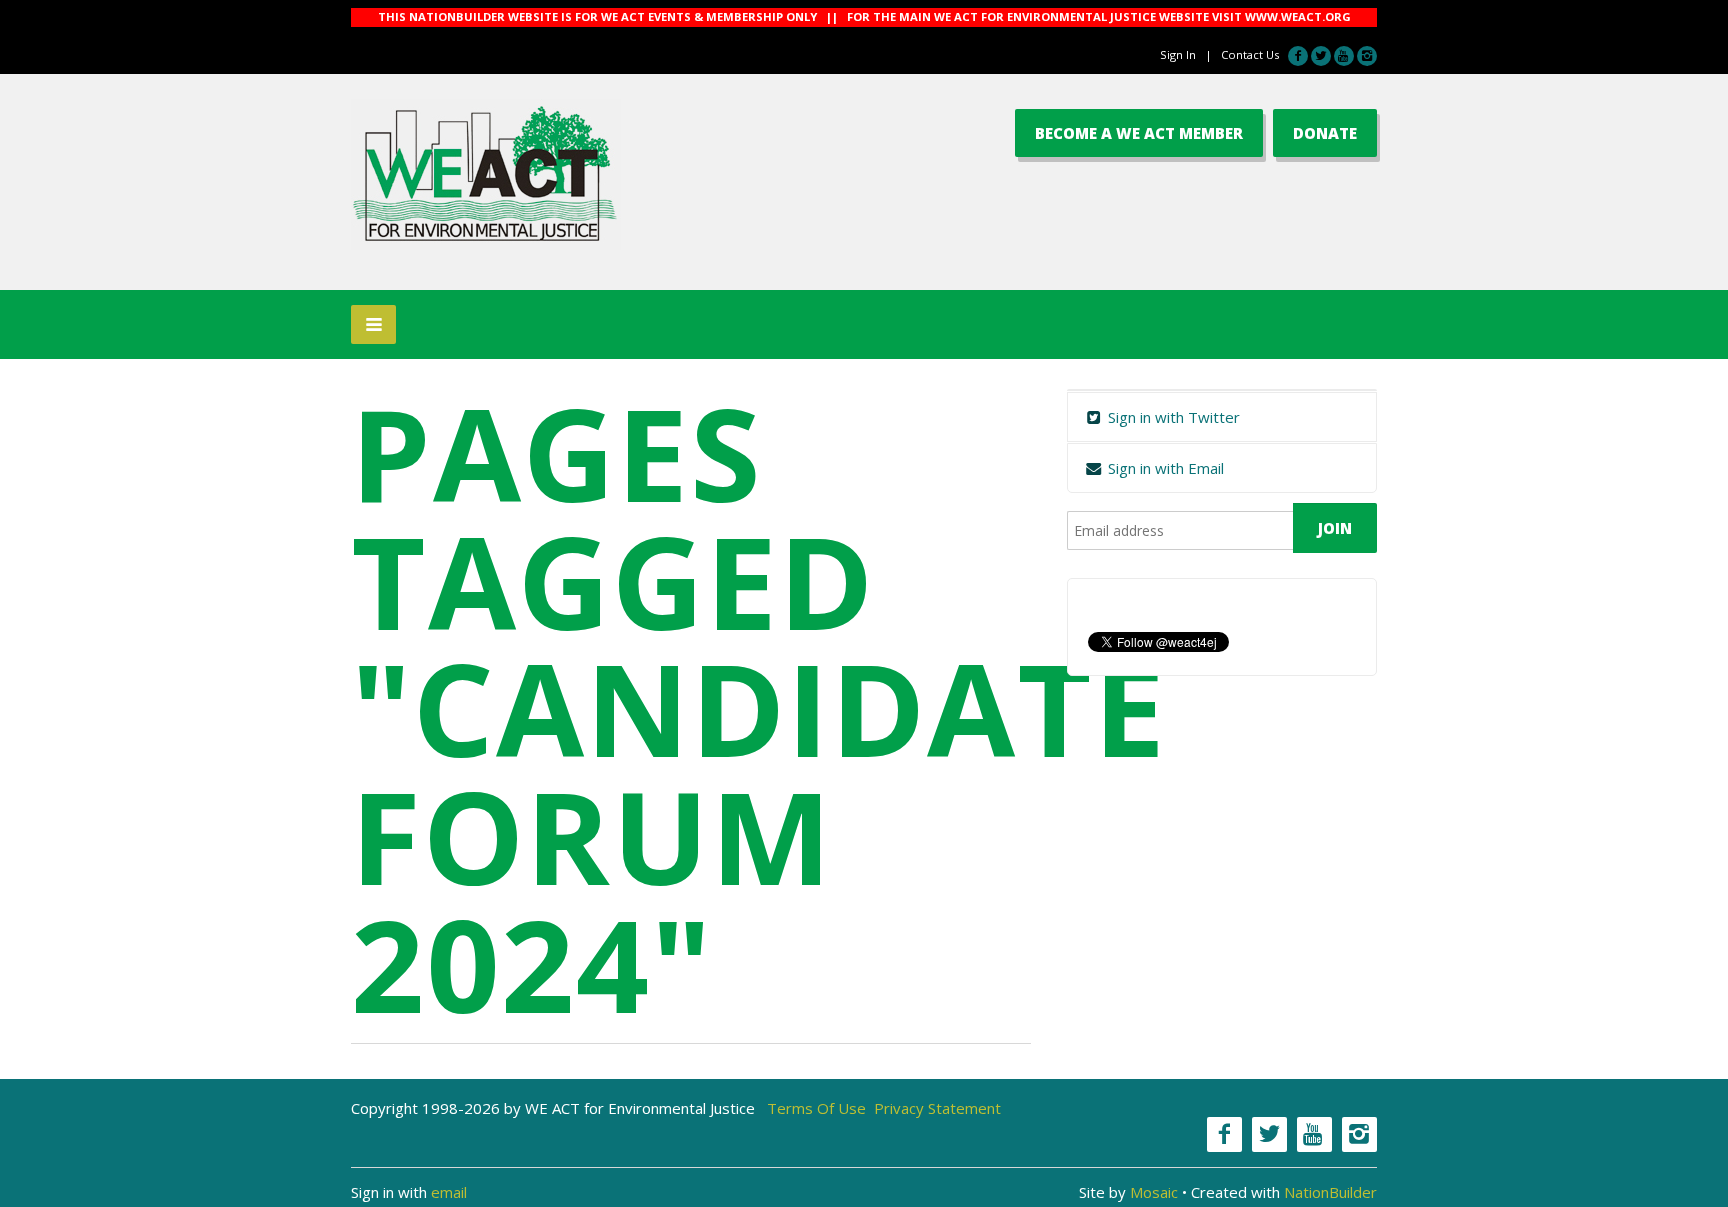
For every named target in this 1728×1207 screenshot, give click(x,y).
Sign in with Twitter (1172, 417)
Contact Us (1250, 54)
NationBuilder (1330, 1192)
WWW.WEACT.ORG (1298, 16)
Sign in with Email (1164, 468)
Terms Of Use (816, 1108)
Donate (1325, 133)
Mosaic (1154, 1192)
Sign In (1178, 54)
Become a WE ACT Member (1139, 133)
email (449, 1192)
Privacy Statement (937, 1108)
